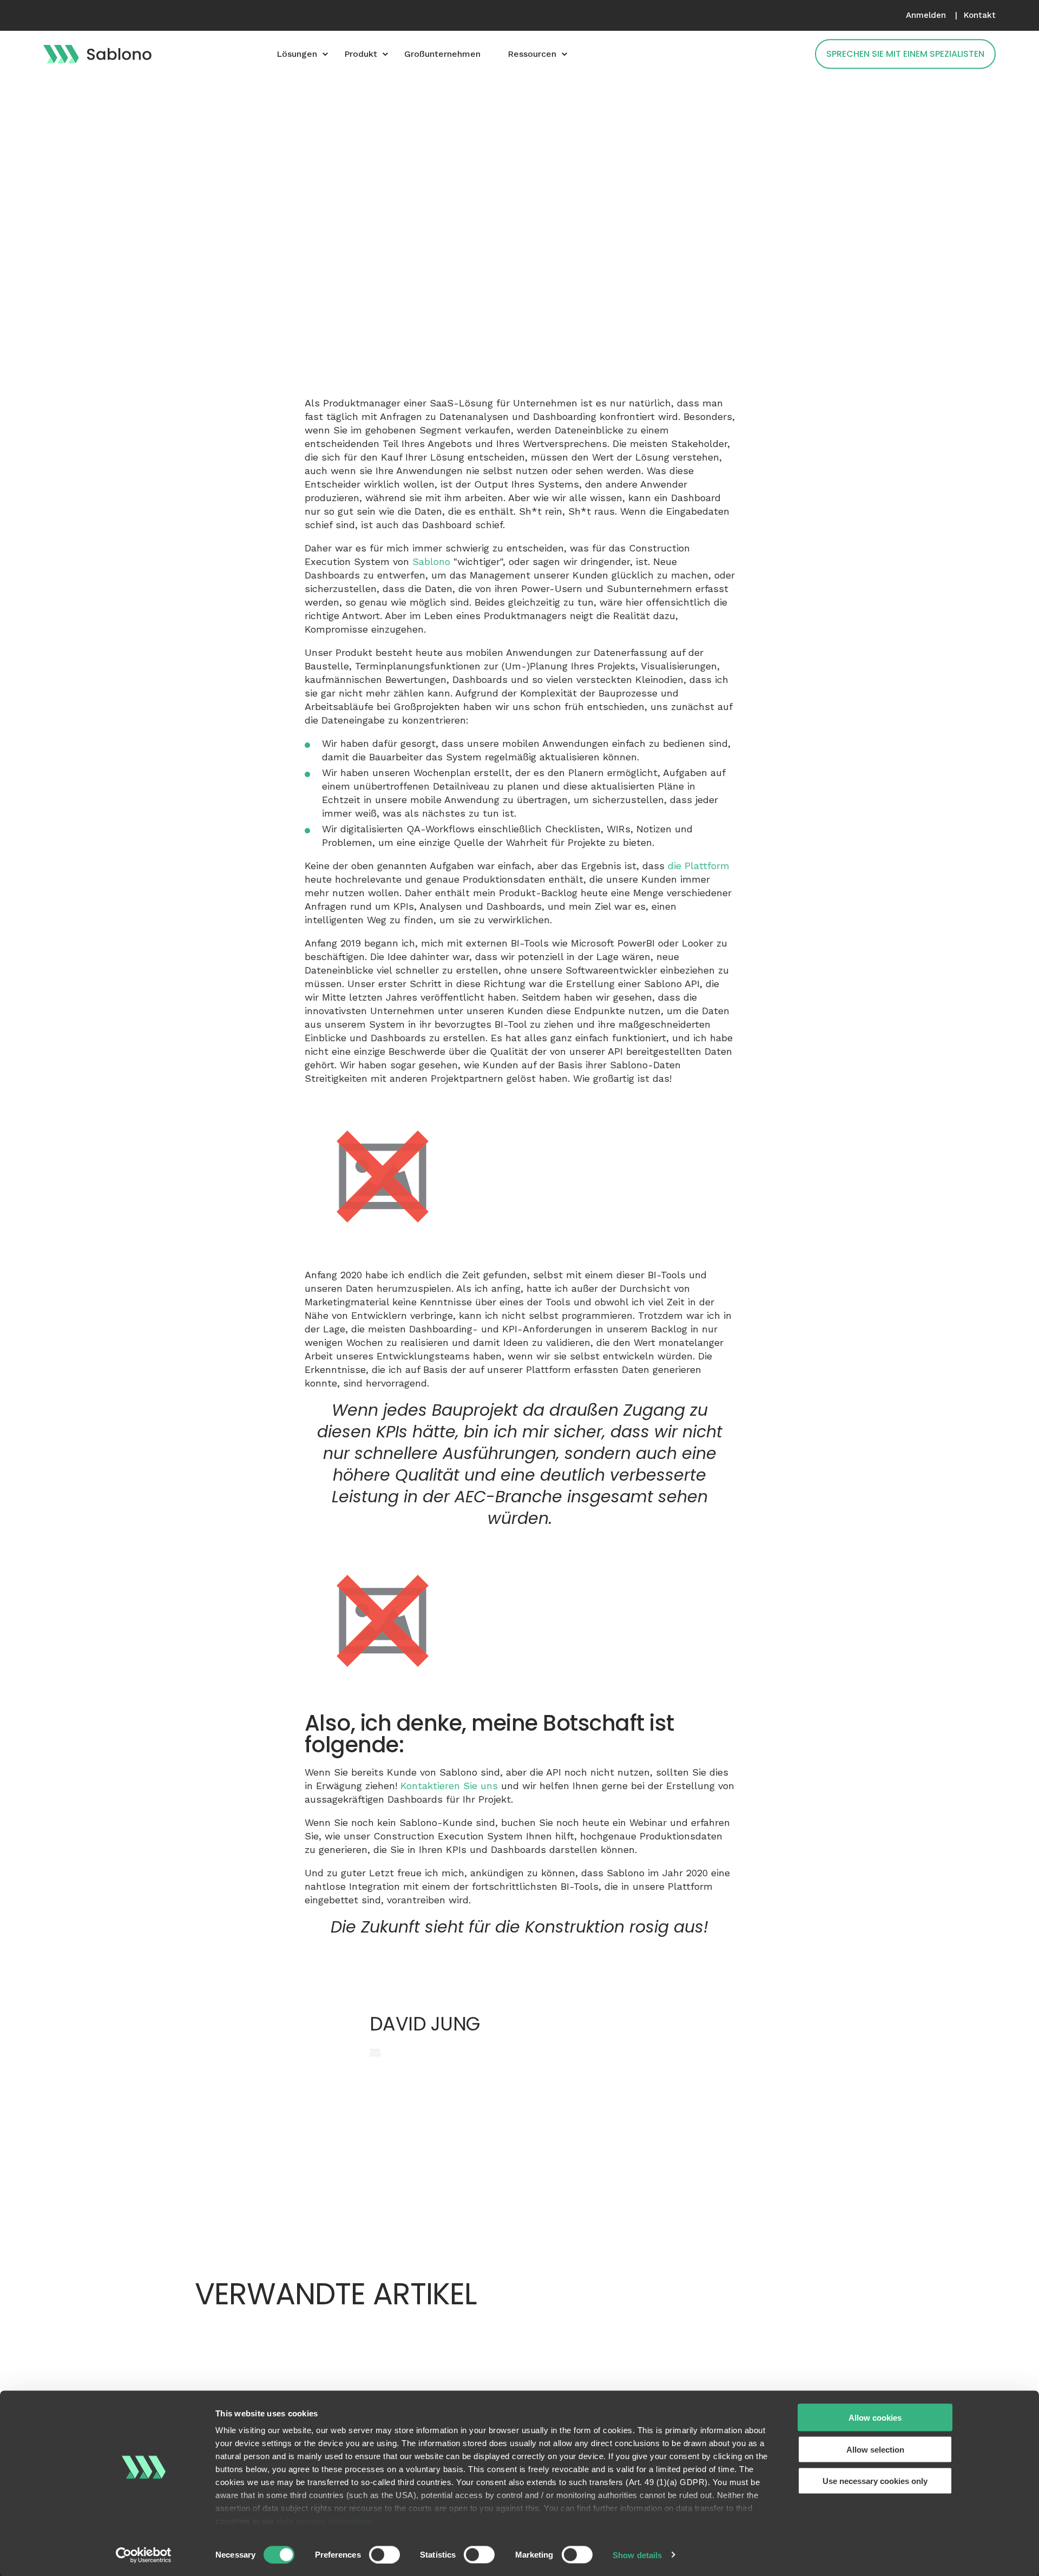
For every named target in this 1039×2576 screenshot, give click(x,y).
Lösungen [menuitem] (297, 54)
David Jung (239, 201)
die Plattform (699, 866)
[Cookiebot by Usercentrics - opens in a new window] (144, 2555)
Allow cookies (875, 2418)
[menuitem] (926, 15)
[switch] (384, 2554)
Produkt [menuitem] (361, 54)
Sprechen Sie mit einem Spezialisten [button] (905, 54)
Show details (637, 2555)
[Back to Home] (97, 54)
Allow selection (875, 2449)
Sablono (431, 561)
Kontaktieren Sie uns (449, 1786)
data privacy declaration (325, 2521)
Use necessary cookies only (875, 2481)
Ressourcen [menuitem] (532, 54)
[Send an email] (375, 2053)
